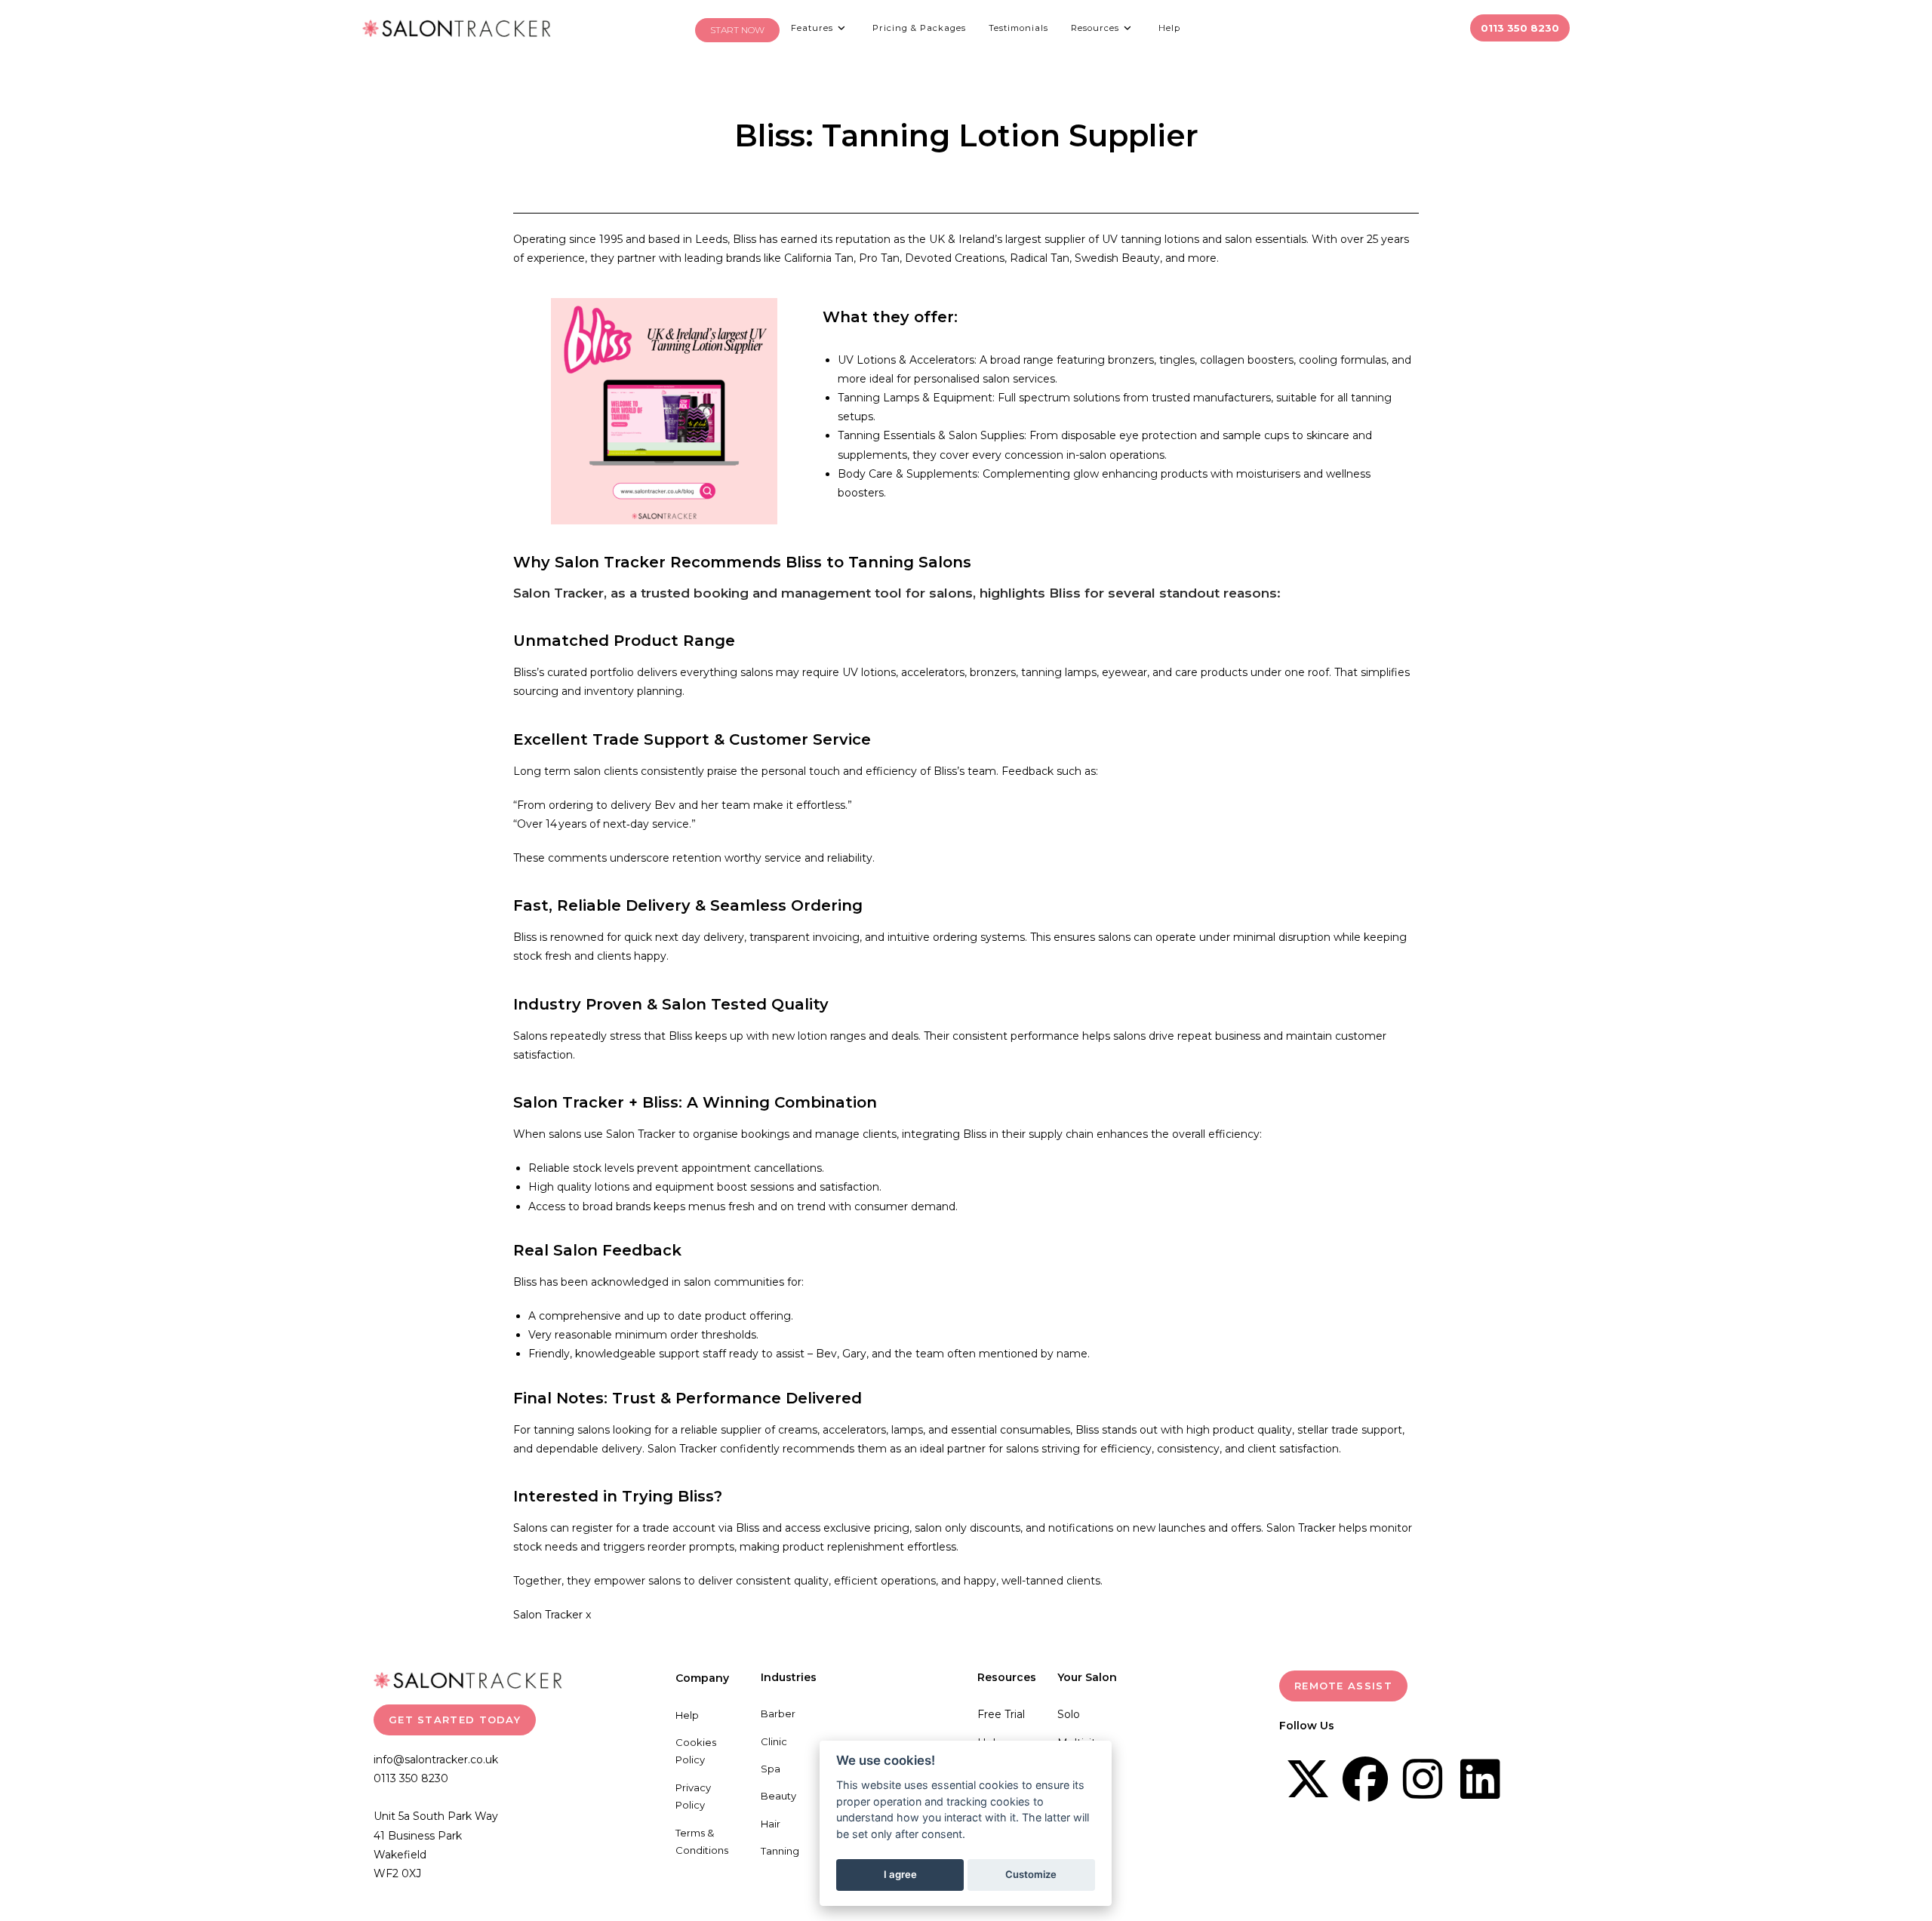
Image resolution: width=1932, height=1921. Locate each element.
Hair (771, 1824)
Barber (778, 1714)
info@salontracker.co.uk (436, 1760)
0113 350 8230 (411, 1778)
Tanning (780, 1851)
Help (687, 1715)
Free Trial (1001, 1714)
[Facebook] (1365, 1779)
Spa (771, 1769)
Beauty (778, 1796)
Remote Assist (1343, 1686)
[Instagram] (1423, 1779)
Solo (1069, 1714)
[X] (1308, 1779)
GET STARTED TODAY (455, 1720)
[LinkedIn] (1480, 1779)
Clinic (774, 1741)
